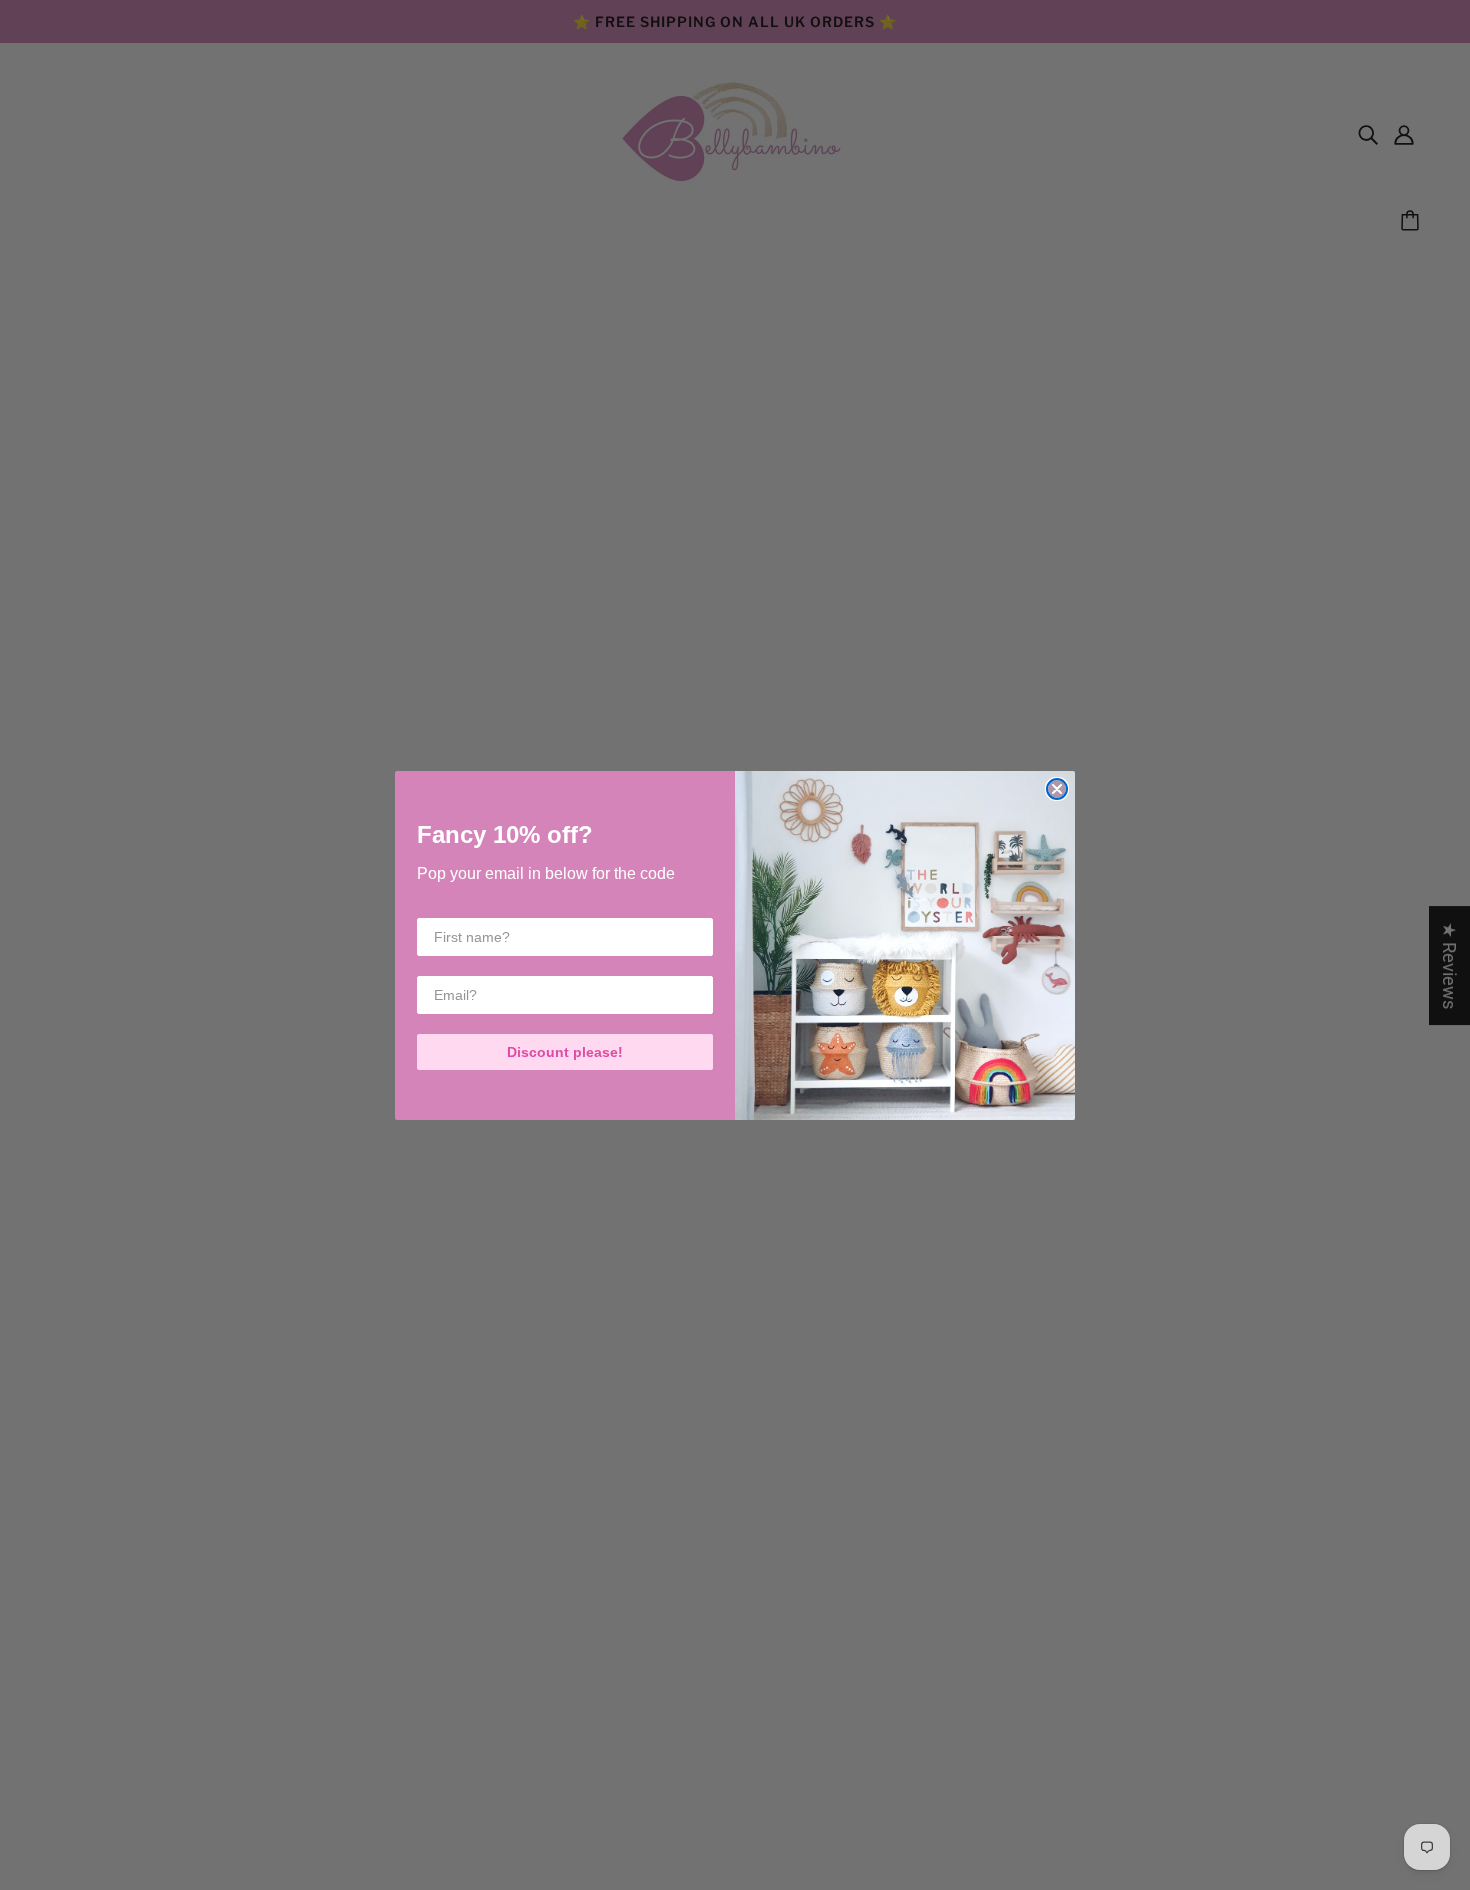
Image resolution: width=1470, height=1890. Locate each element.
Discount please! (565, 1052)
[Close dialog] (1057, 789)
